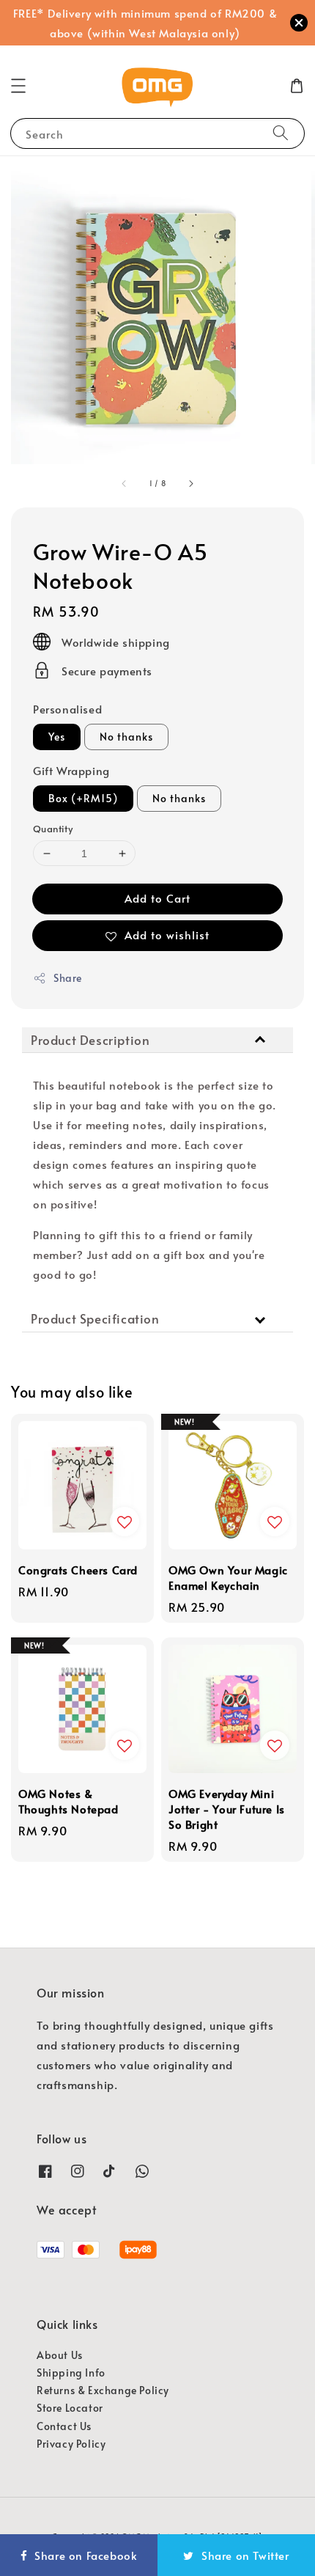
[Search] (281, 133)
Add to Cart (157, 898)
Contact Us (64, 2426)
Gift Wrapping (71, 770)
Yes (57, 737)
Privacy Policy (71, 2444)
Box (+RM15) (83, 798)
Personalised (67, 709)
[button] (18, 86)
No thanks (126, 737)
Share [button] (68, 978)
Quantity (53, 829)
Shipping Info (71, 2373)
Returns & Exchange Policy (103, 2390)
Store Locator (70, 2408)
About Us (60, 2355)
